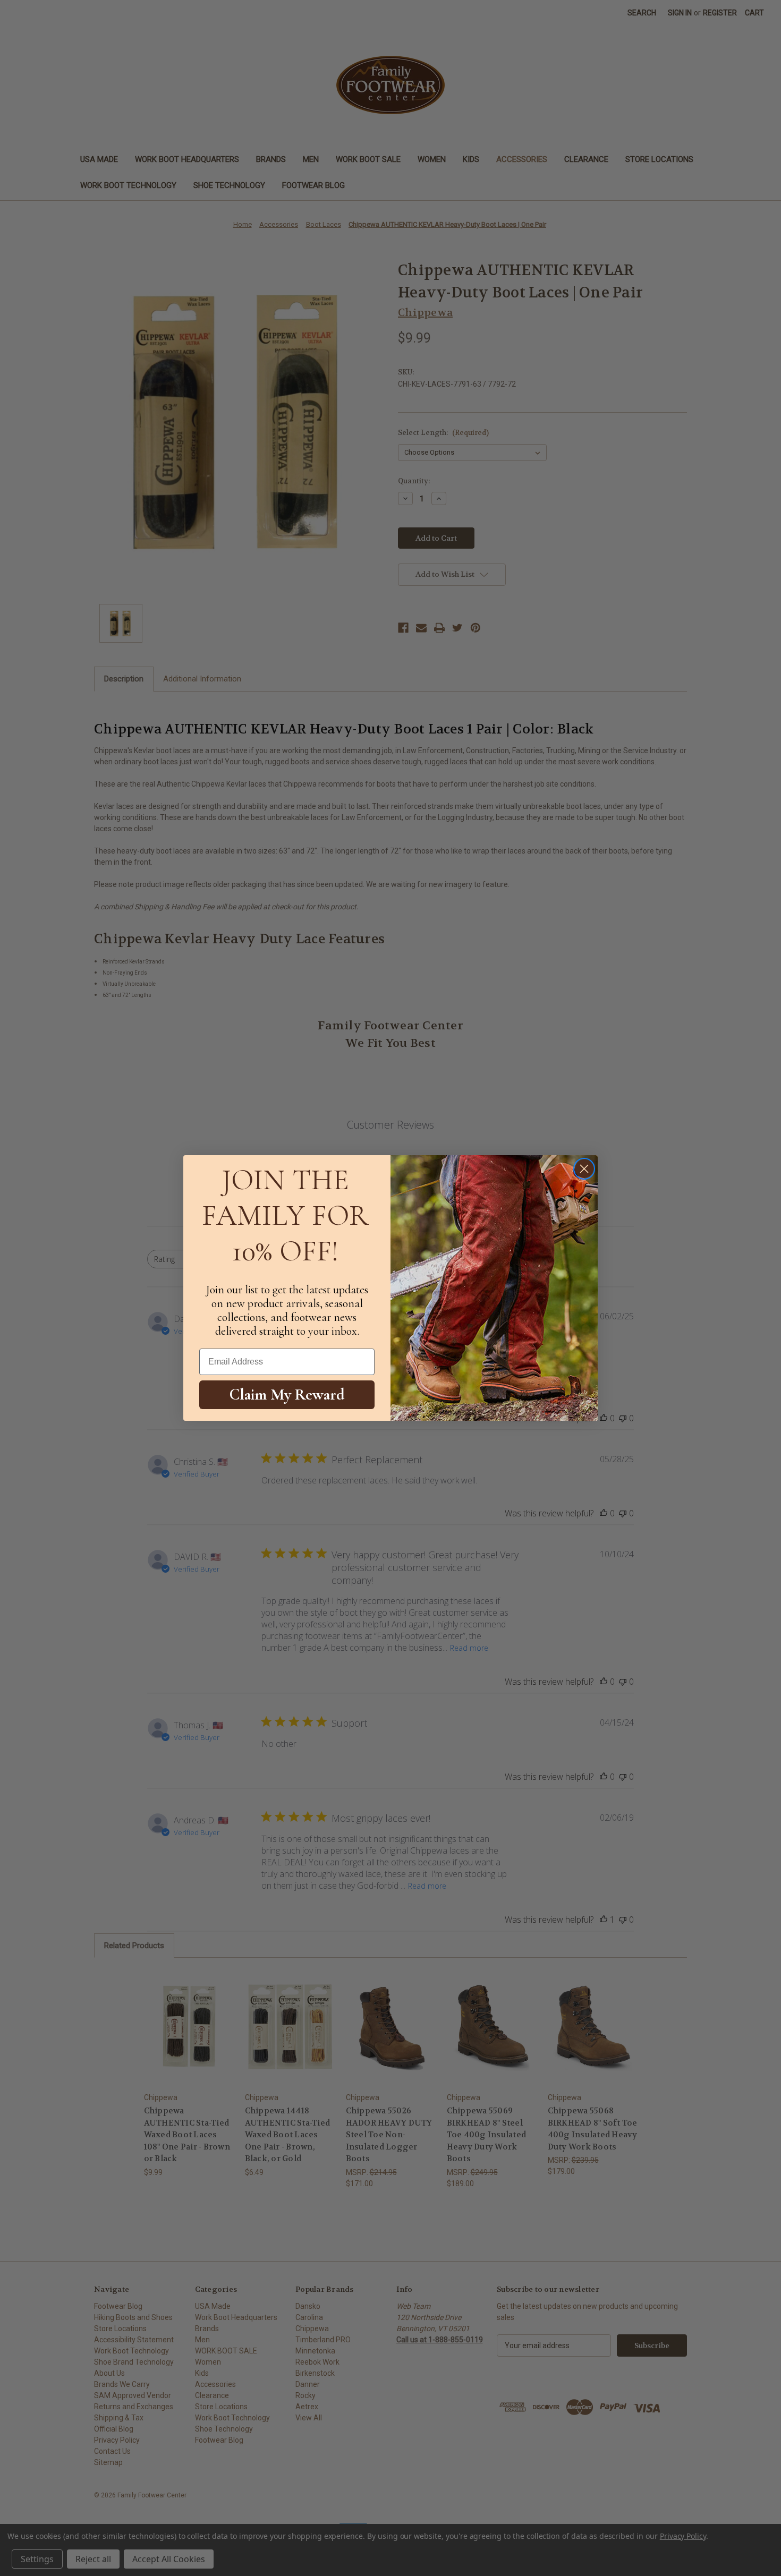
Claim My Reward (287, 1394)
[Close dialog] (584, 1169)
